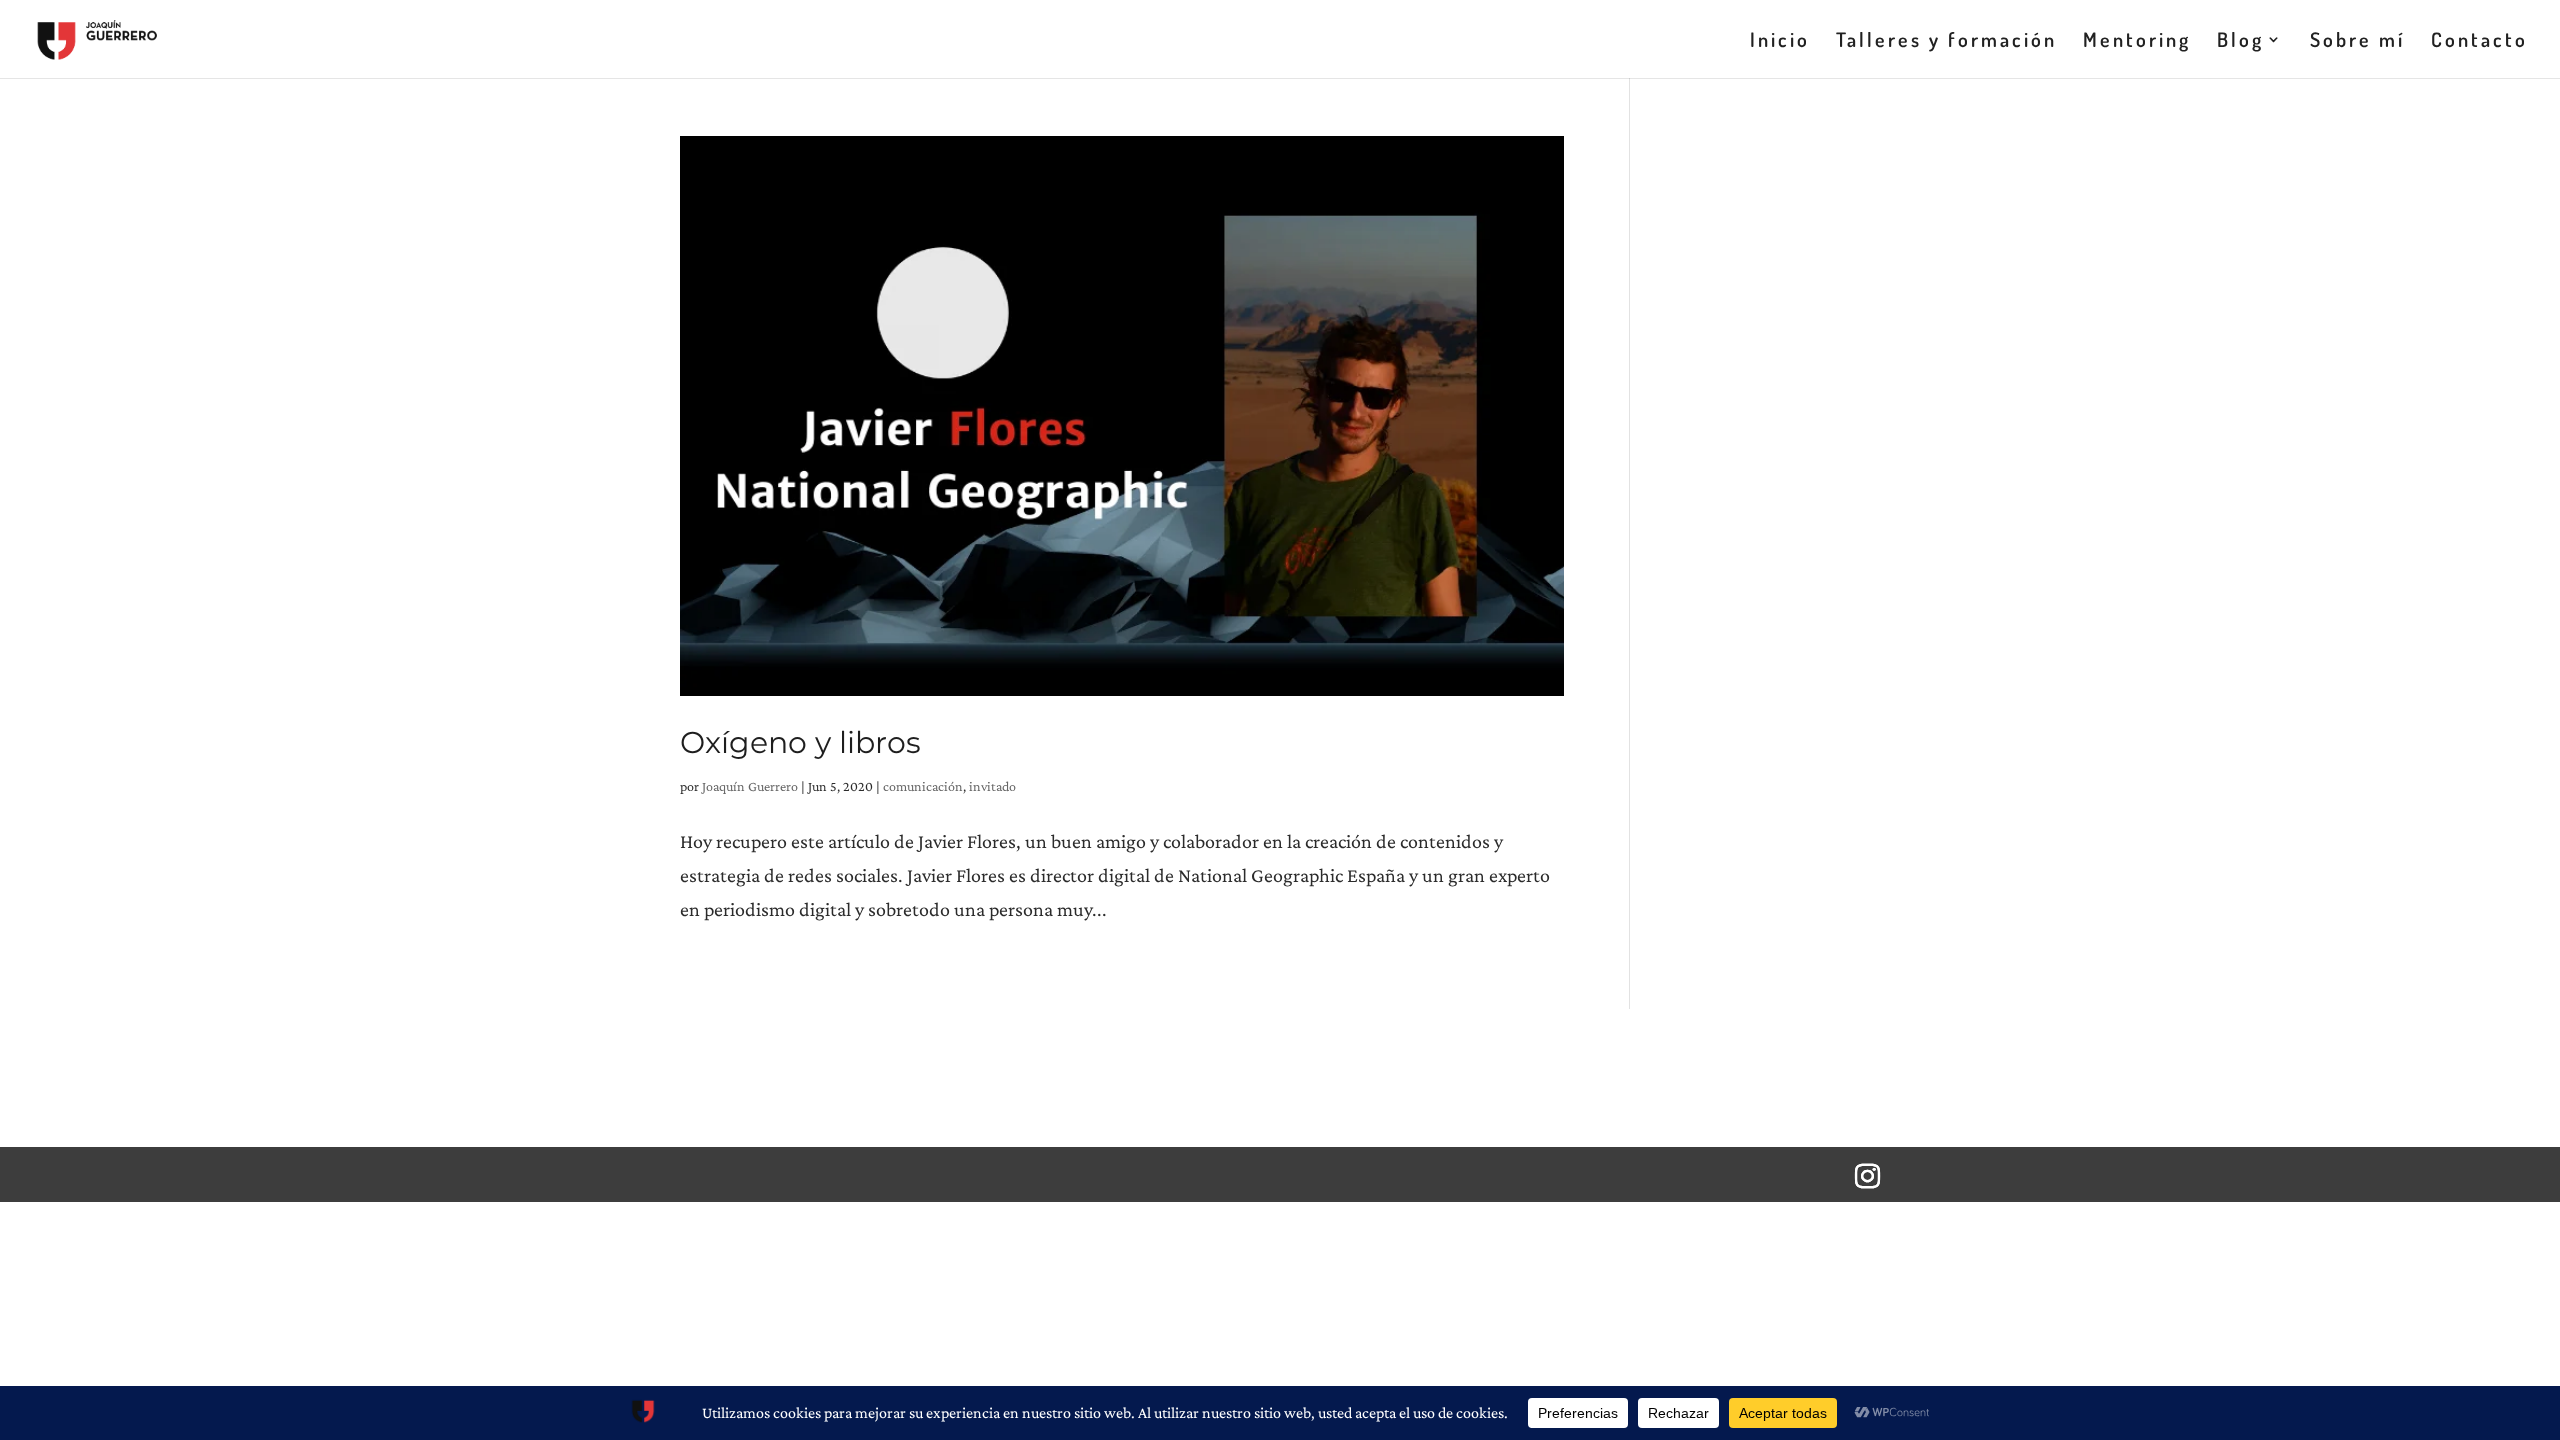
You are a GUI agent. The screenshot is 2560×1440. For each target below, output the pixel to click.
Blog (2240, 42)
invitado (992, 786)
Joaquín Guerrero (750, 786)
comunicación (923, 786)
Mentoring (2137, 42)
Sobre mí (2357, 42)
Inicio (1780, 42)
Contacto (2479, 42)
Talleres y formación (1946, 42)
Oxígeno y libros (800, 742)
